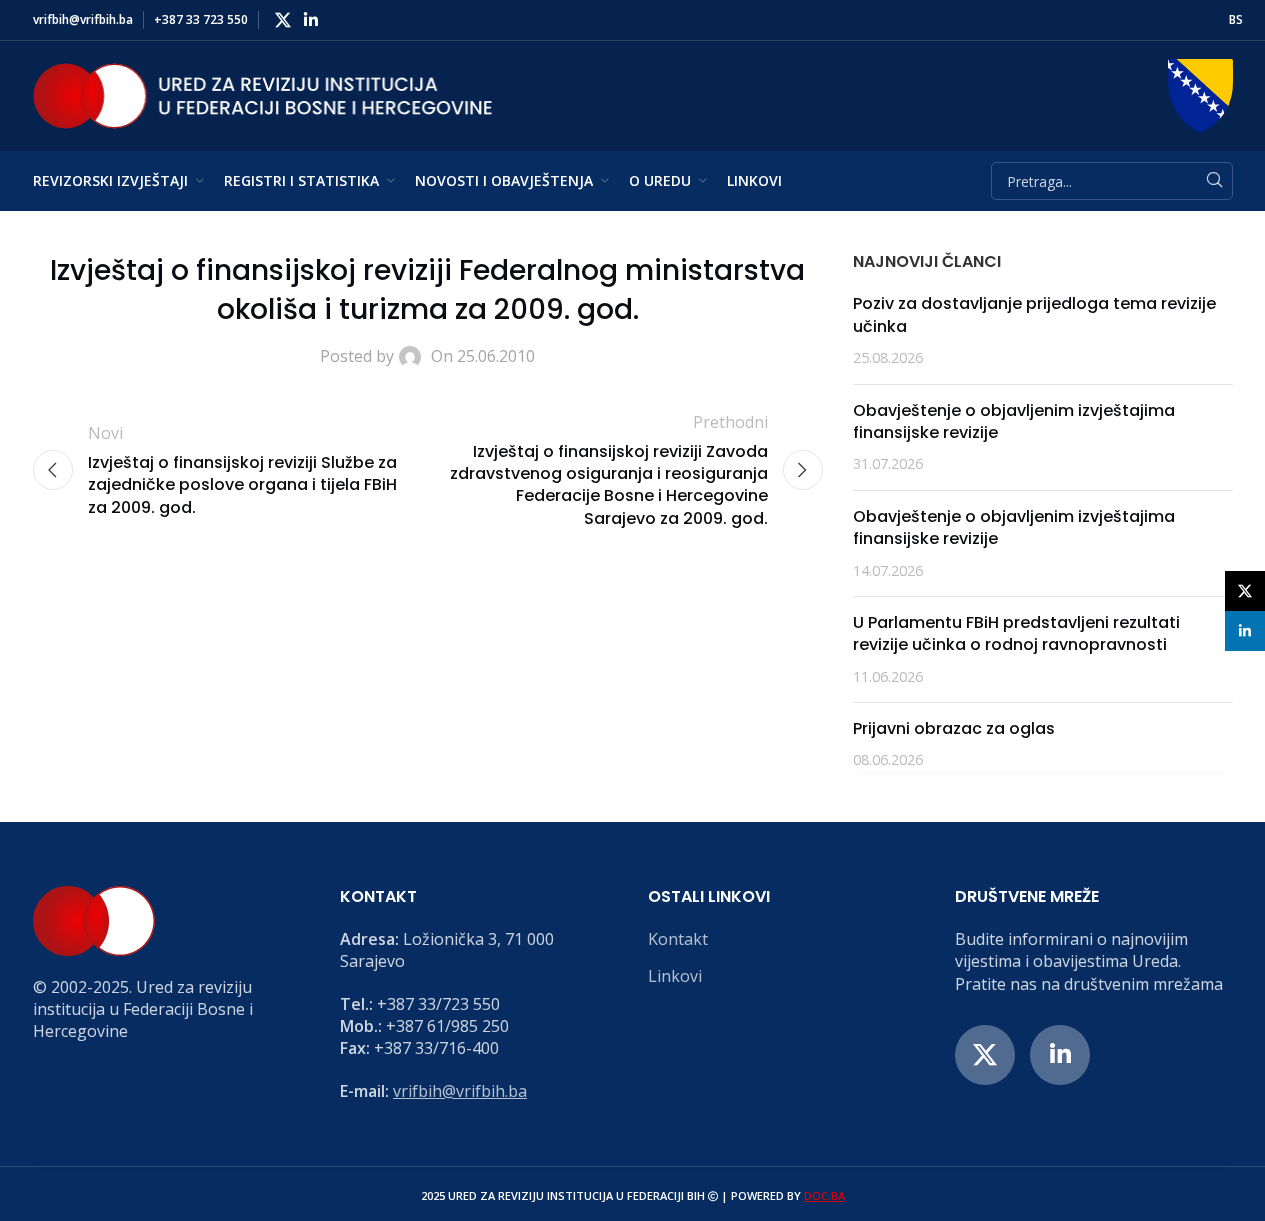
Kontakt (678, 939)
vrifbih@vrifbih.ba (460, 1091)
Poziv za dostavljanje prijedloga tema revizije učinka (1034, 314)
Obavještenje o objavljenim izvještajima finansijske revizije (1014, 421)
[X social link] (283, 20)
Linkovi (675, 976)
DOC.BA (824, 1195)
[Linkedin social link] (311, 20)
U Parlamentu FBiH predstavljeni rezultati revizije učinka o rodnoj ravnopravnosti (1016, 633)
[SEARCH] (1214, 181)
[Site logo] (263, 94)
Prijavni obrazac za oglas (954, 728)
